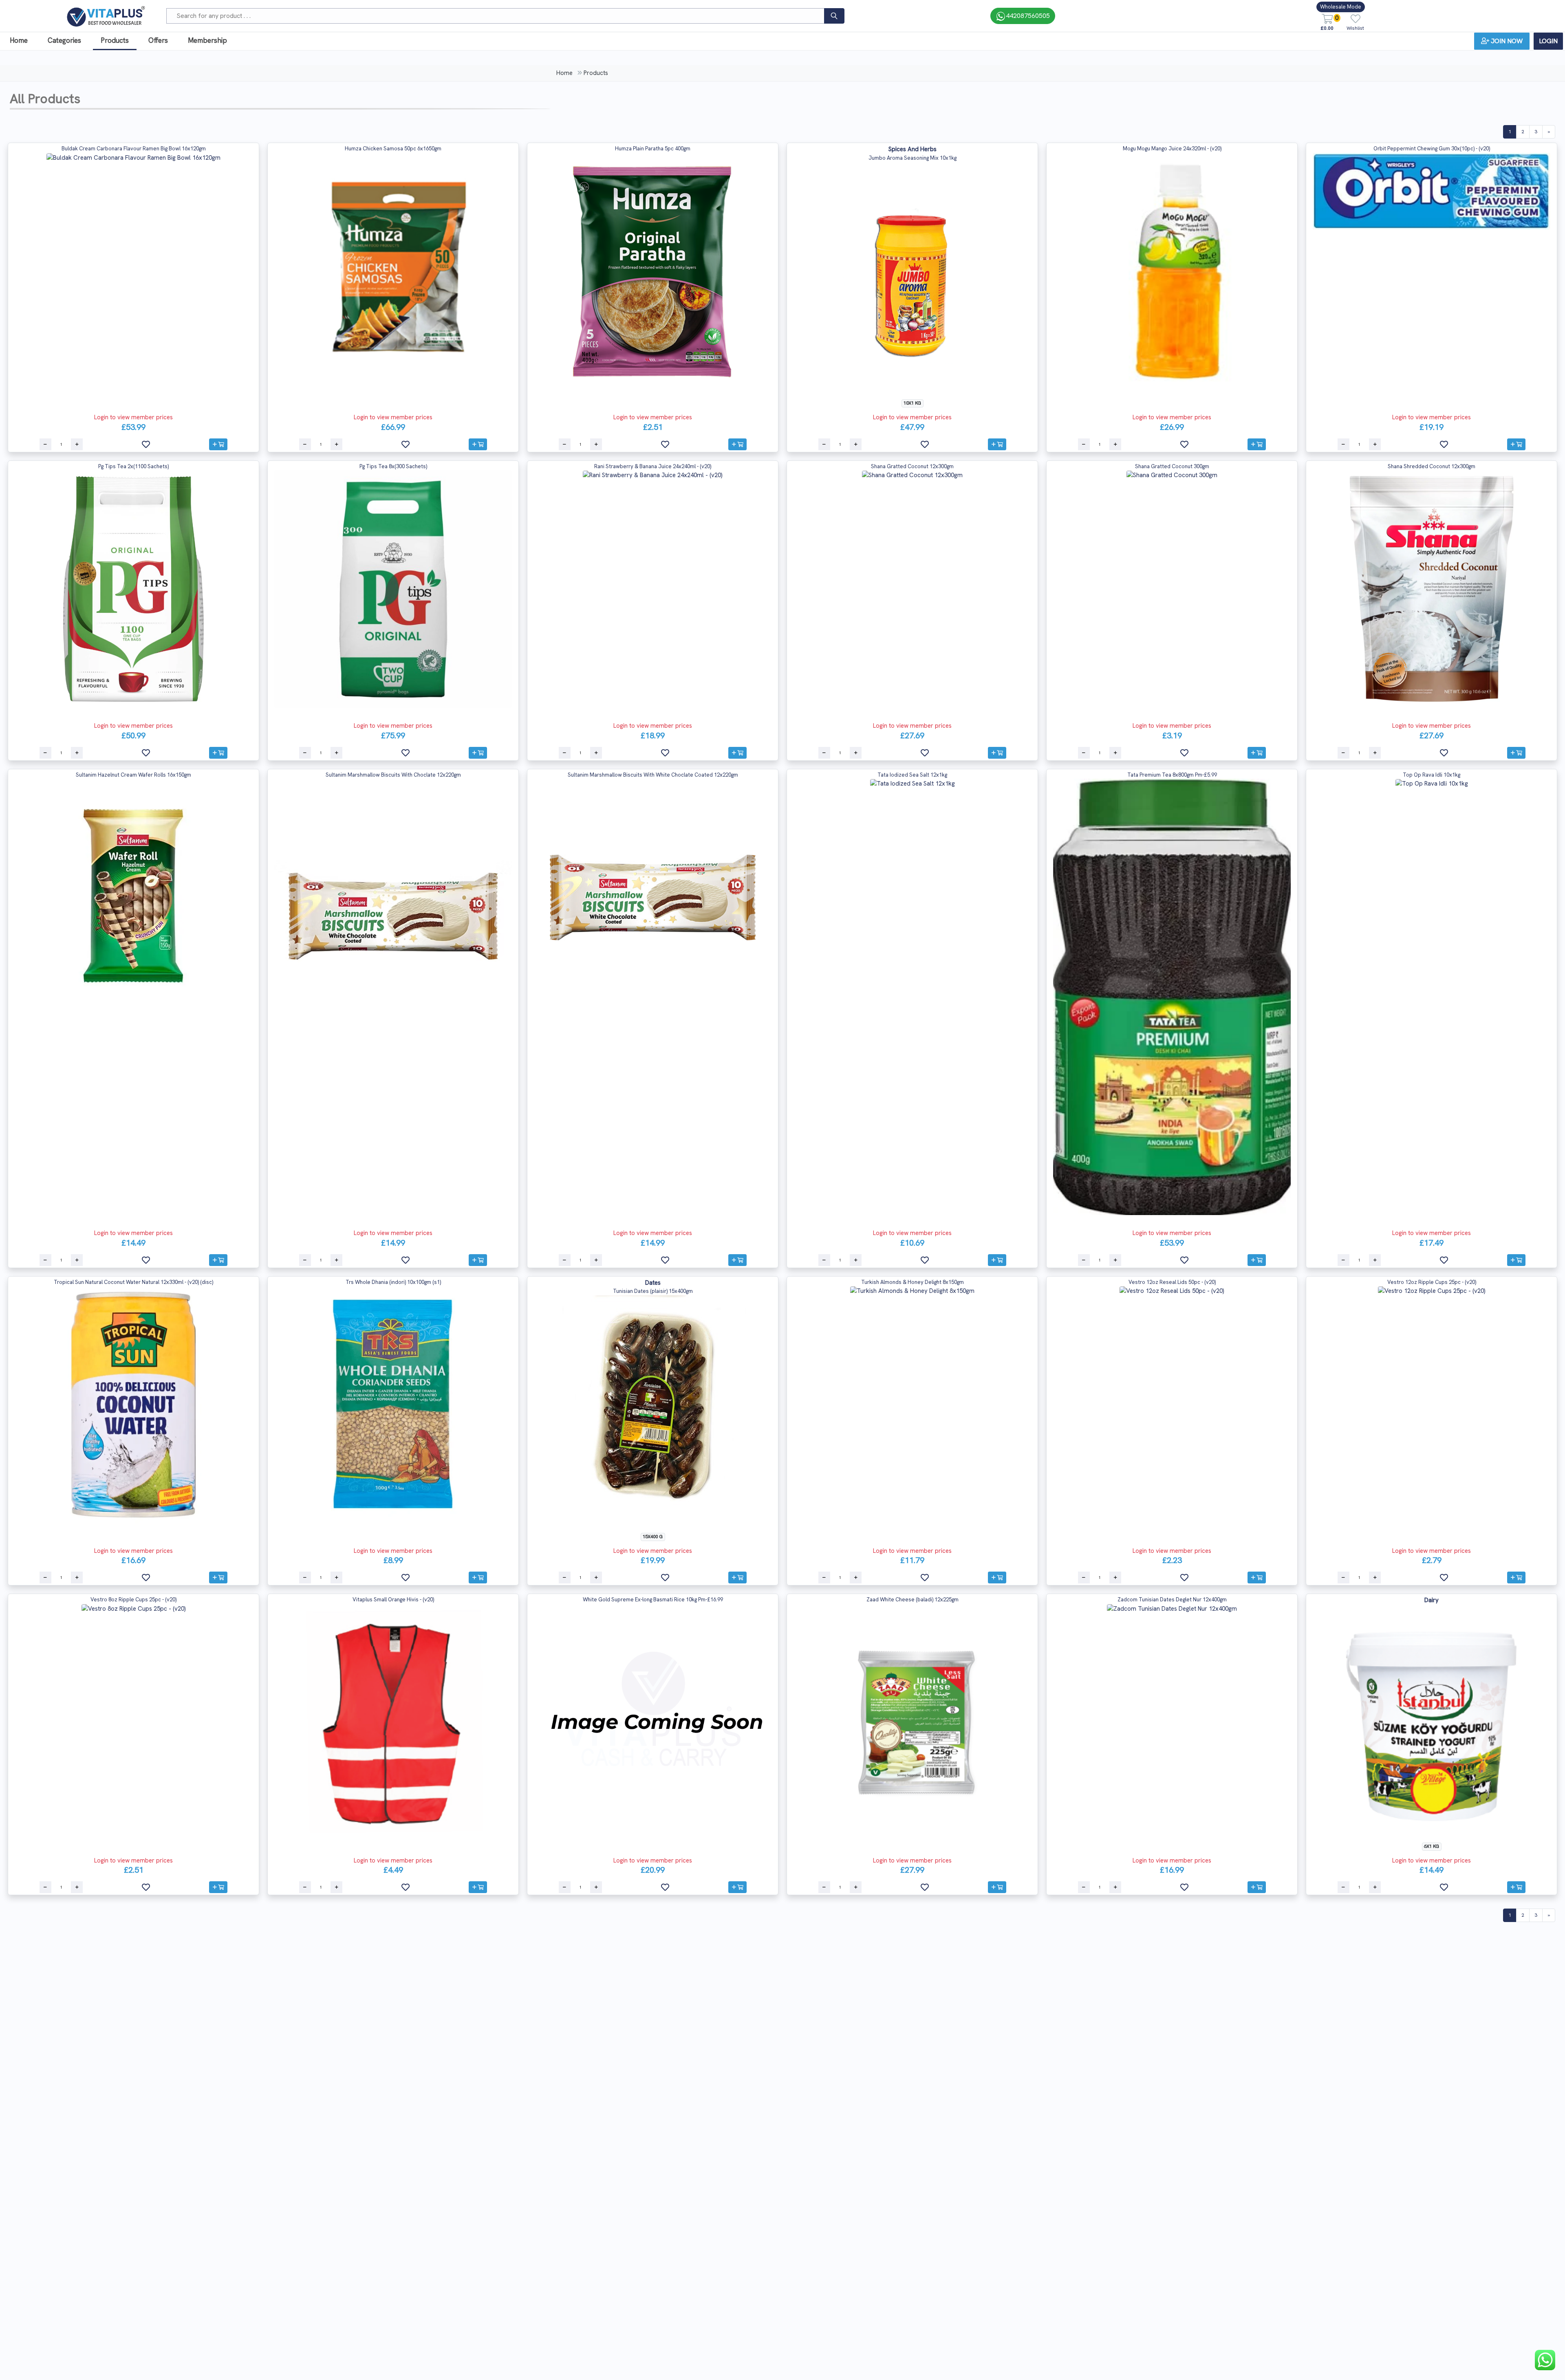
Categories (64, 40)
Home (19, 40)
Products (115, 40)
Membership (207, 40)
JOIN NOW (1507, 41)
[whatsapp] (1545, 2360)
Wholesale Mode (1341, 7)
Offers (158, 40)
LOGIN (1548, 41)
